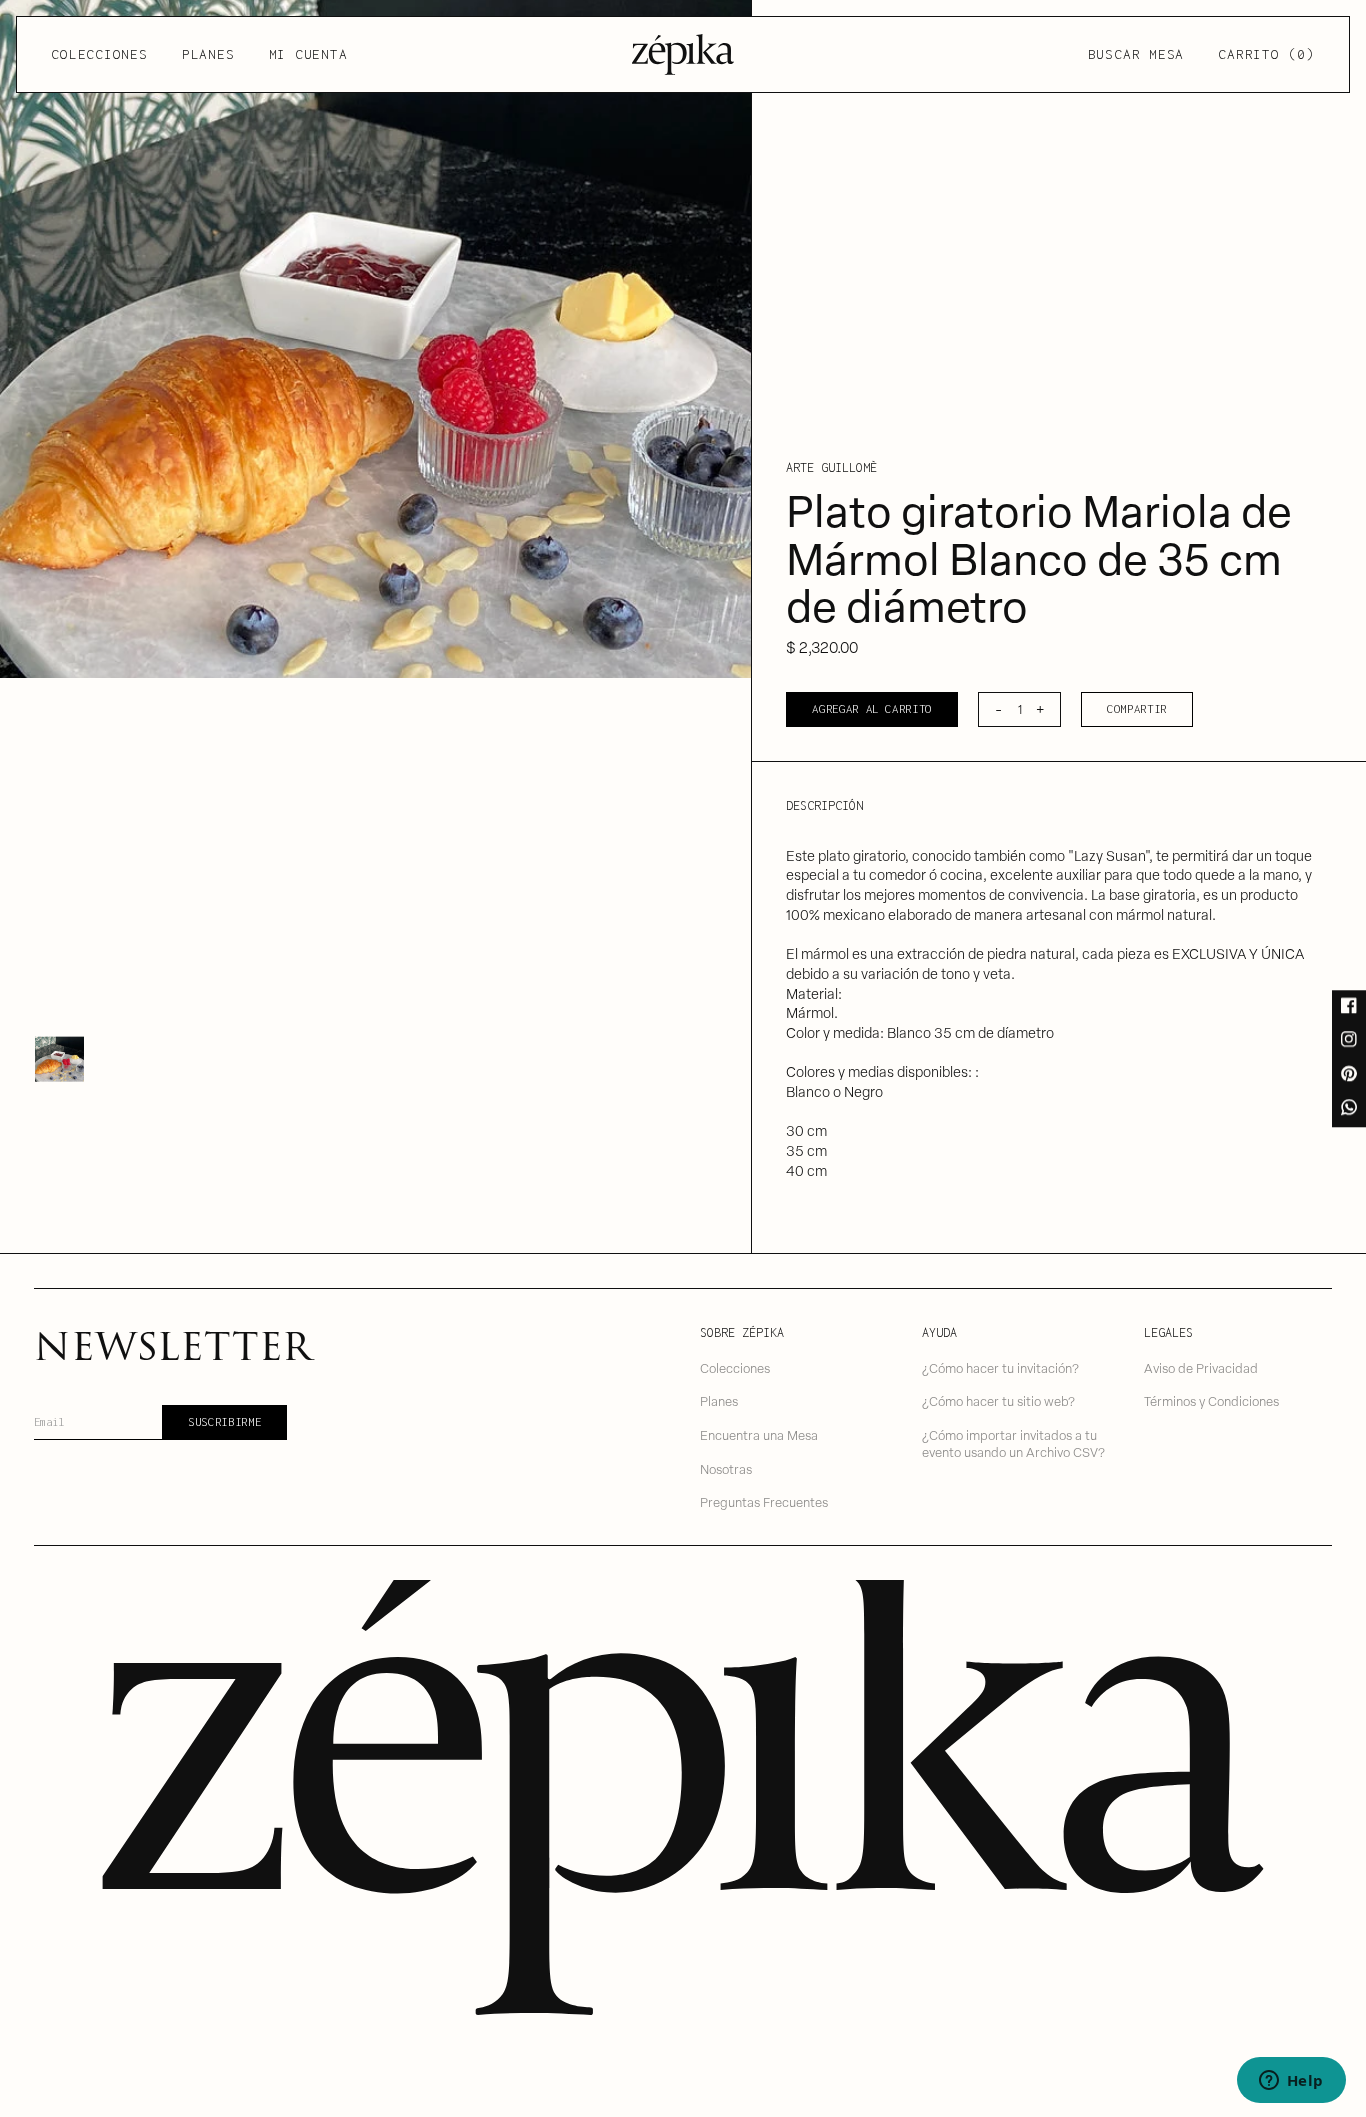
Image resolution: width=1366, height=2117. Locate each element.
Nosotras (726, 1468)
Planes (208, 54)
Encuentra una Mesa (759, 1434)
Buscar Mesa (1136, 54)
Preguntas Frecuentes (764, 1501)
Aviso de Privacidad (1201, 1367)
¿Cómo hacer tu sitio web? (998, 1400)
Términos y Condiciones (1211, 1400)
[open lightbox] (375, 339)
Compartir (1137, 708)
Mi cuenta (308, 54)
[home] (683, 54)
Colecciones (99, 54)
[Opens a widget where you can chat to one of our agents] (1291, 2082)
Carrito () (1266, 54)
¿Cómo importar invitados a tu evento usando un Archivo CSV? (1013, 1443)
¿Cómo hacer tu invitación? (1000, 1367)
